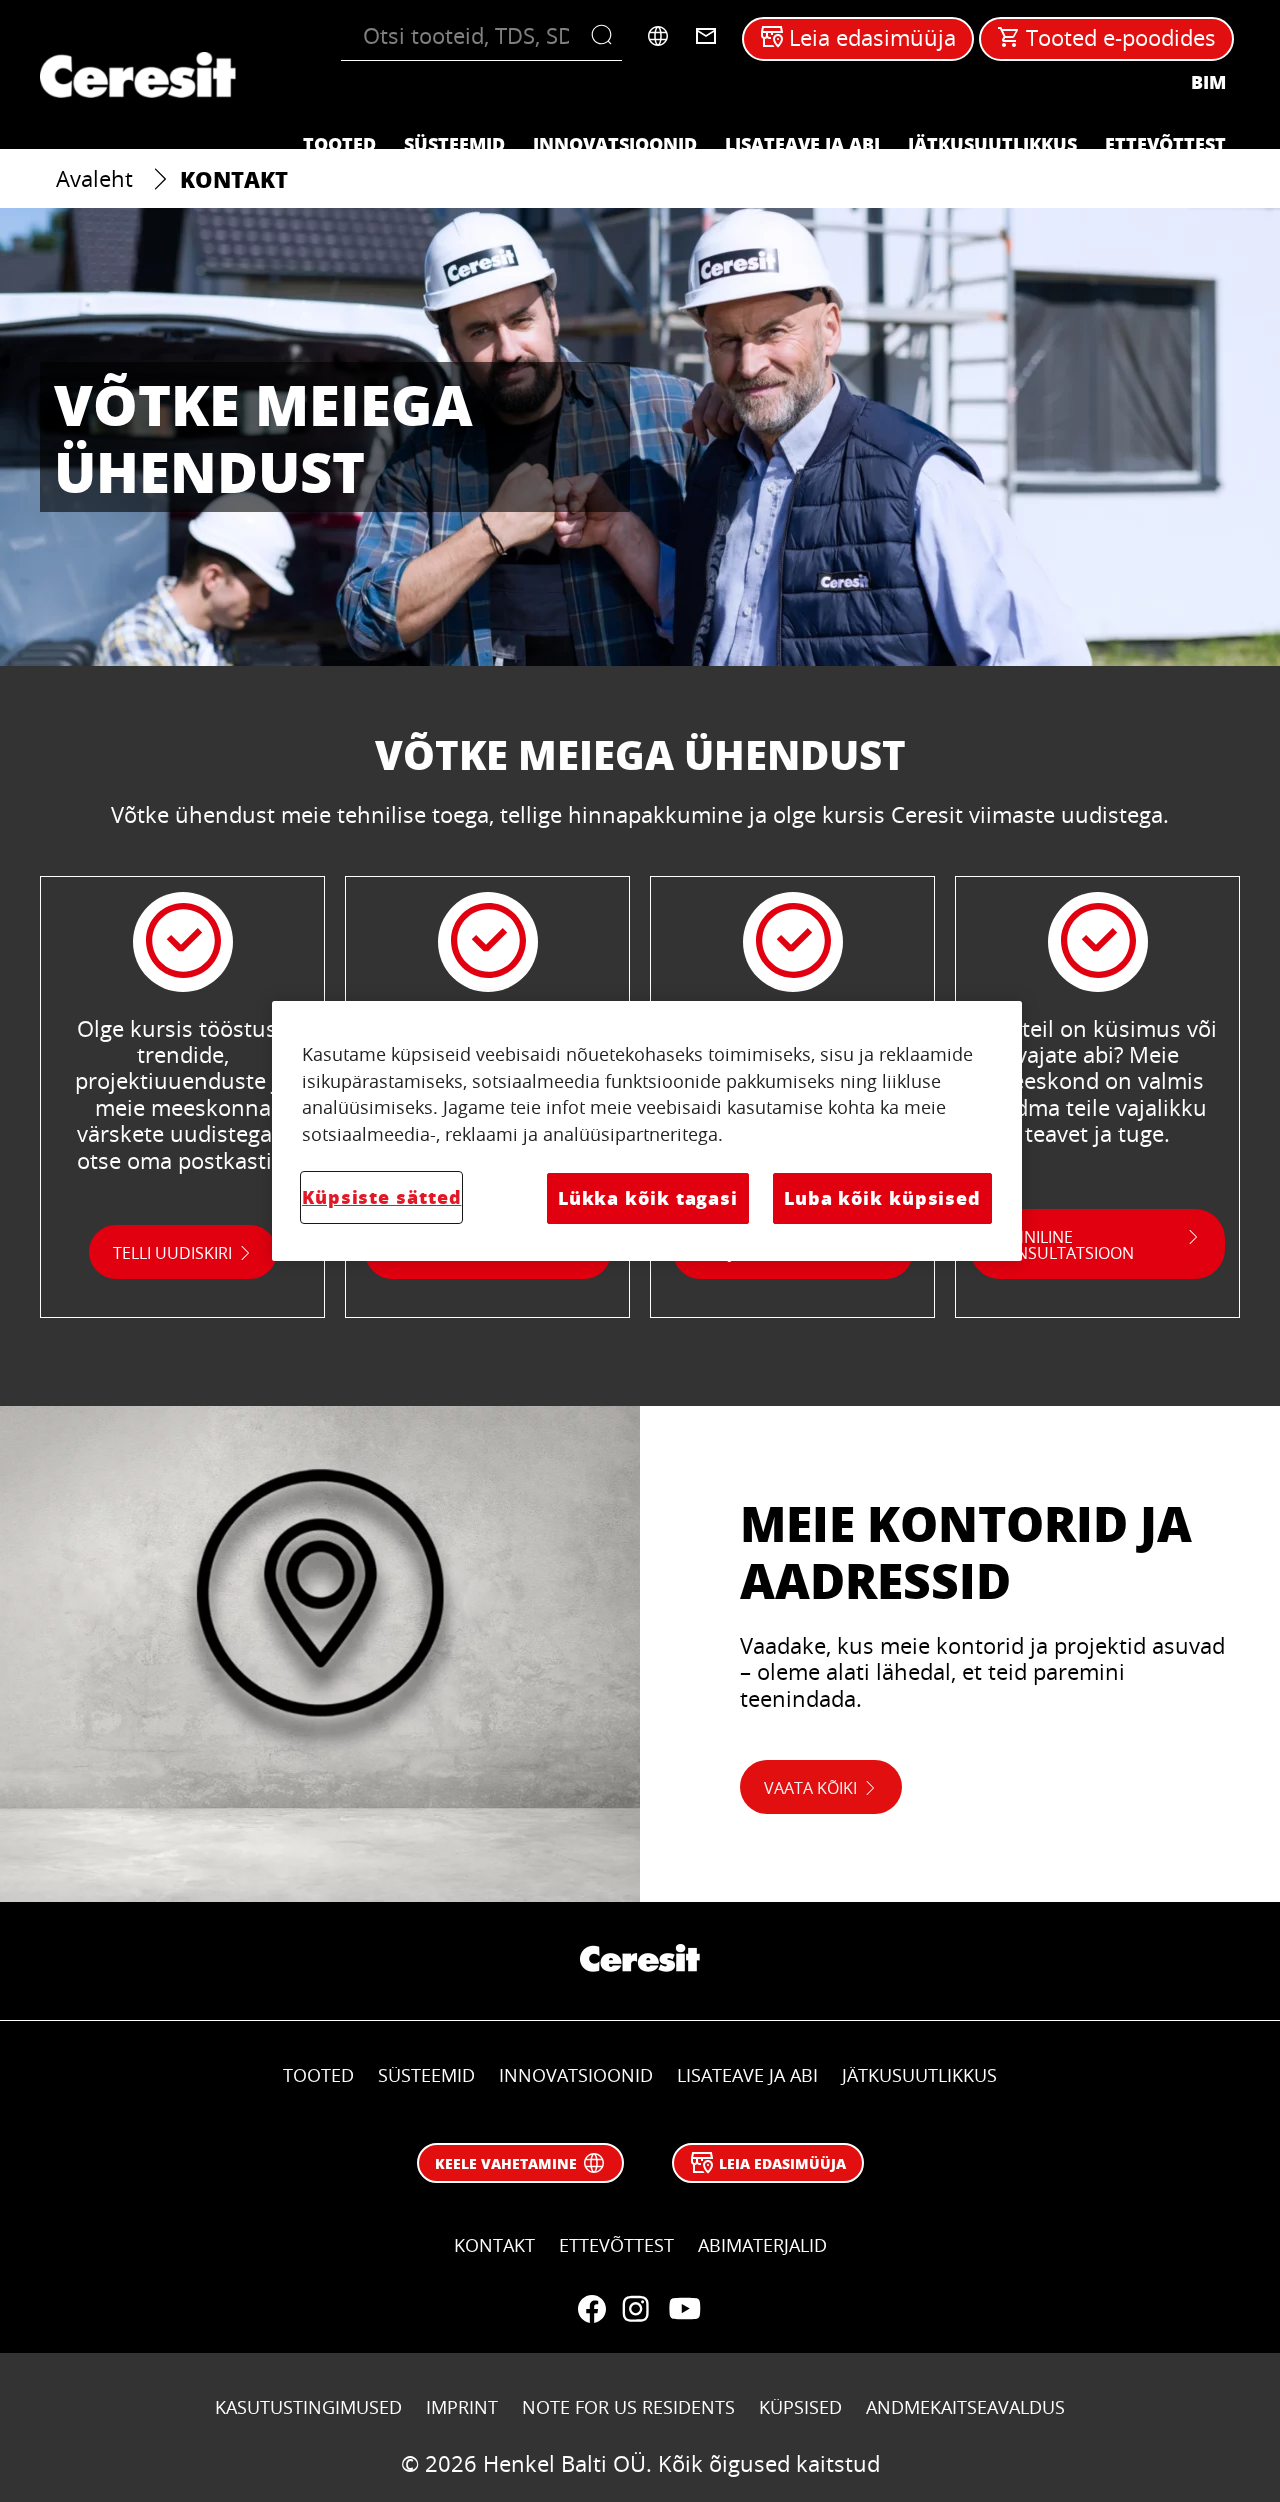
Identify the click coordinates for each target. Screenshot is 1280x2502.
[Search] (606, 36)
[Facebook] (592, 2309)
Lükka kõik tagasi (648, 1198)
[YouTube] (684, 2309)
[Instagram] (636, 2309)
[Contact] (706, 36)
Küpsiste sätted (381, 1197)
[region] (647, 1131)
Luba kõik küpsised (882, 1198)
